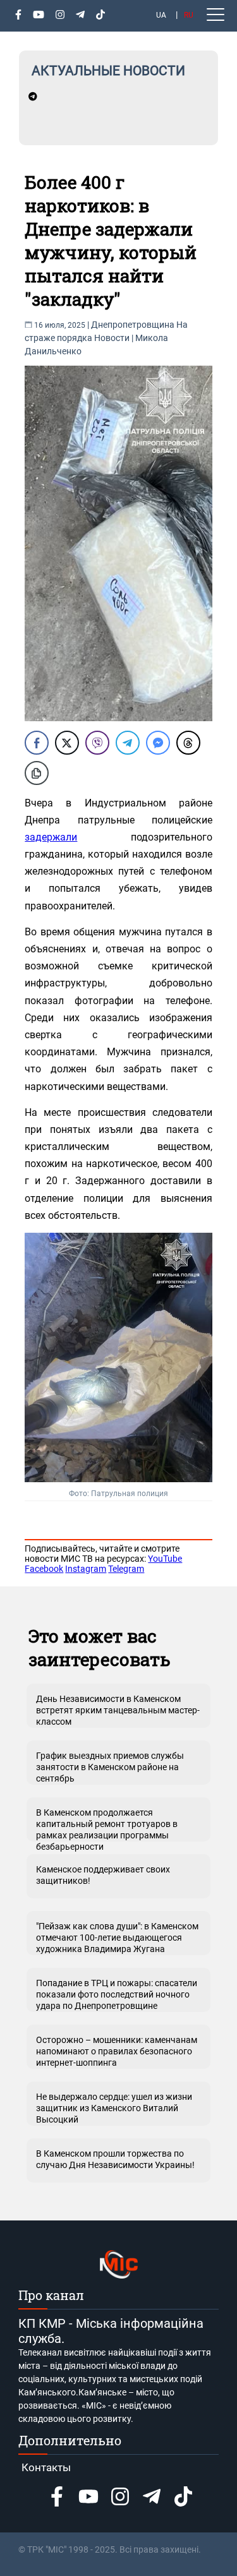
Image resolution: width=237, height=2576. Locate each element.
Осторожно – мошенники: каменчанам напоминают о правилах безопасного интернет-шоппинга (117, 2051)
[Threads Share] (188, 743)
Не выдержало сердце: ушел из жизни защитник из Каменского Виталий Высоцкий (114, 2108)
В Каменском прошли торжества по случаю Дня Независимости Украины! (115, 2159)
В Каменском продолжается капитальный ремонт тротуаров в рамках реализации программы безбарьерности (107, 1824)
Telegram (126, 1569)
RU (189, 15)
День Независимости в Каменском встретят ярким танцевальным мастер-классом (118, 1710)
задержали (51, 837)
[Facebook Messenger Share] (158, 743)
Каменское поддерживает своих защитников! (103, 1875)
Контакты (46, 2467)
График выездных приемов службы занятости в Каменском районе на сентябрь (110, 1767)
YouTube (165, 1559)
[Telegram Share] (128, 743)
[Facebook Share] (37, 743)
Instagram (86, 1569)
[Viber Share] (97, 743)
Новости (112, 338)
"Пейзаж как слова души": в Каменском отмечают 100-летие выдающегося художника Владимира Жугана (117, 1938)
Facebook (44, 1569)
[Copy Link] (37, 773)
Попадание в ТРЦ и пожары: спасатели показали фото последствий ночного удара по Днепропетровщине (117, 1994)
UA (161, 15)
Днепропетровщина (133, 325)
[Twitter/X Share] (67, 743)
